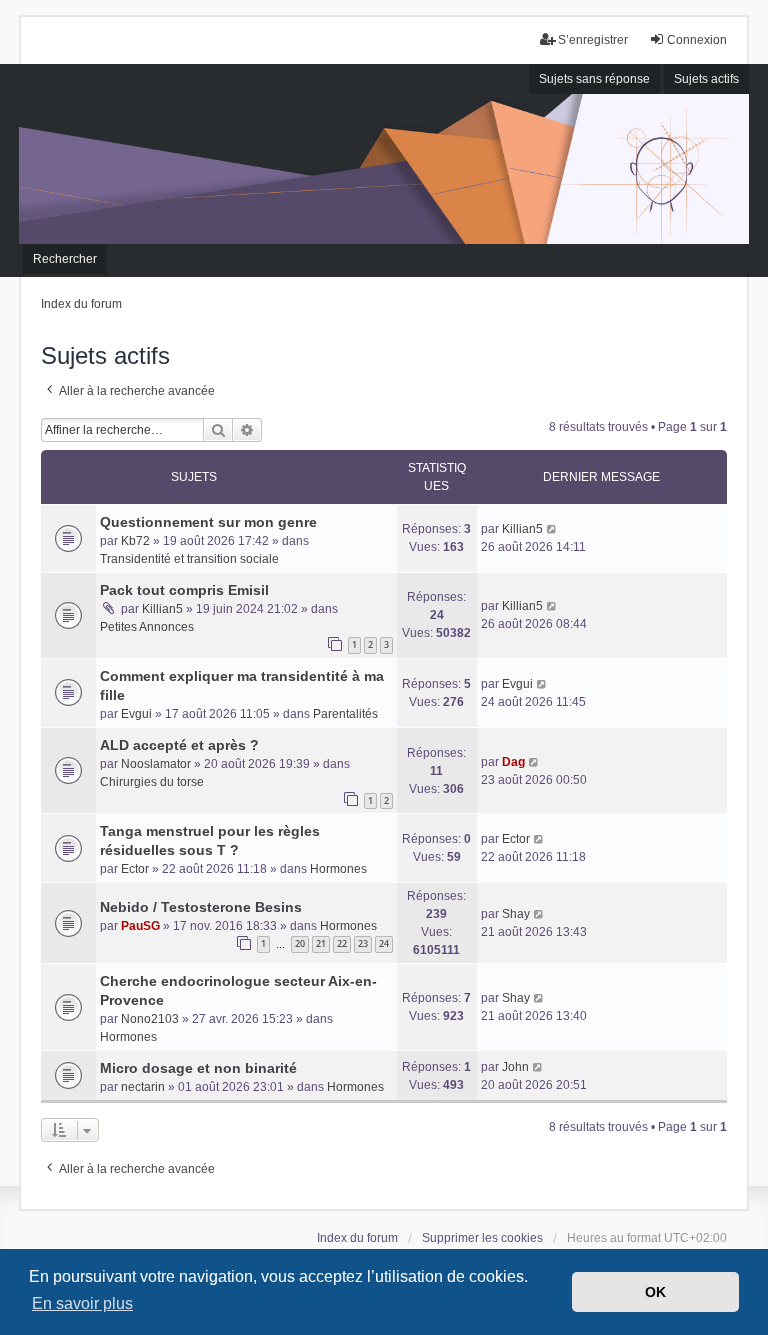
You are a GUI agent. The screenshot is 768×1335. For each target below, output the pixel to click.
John (515, 1067)
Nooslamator (156, 764)
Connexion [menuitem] (697, 40)
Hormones (338, 869)
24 (384, 943)
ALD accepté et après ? (179, 745)
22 (342, 943)
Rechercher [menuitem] (65, 259)
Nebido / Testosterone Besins (201, 907)
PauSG (140, 926)
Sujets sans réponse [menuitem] (594, 79)
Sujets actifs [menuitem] (706, 79)
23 (363, 943)
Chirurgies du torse (152, 782)
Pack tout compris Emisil (184, 590)
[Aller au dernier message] (552, 529)
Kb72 (135, 541)
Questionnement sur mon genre (208, 522)
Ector (135, 869)
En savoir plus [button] (82, 1303)
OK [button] (655, 1292)
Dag (513, 762)
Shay (516, 914)
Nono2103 (150, 1019)
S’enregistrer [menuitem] (593, 40)
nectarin (143, 1087)
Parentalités (345, 714)
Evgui (136, 714)
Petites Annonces (147, 627)
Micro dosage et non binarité (198, 1068)
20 (300, 943)
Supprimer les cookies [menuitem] (482, 1238)
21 (321, 943)
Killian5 (522, 529)
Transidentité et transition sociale (189, 559)
